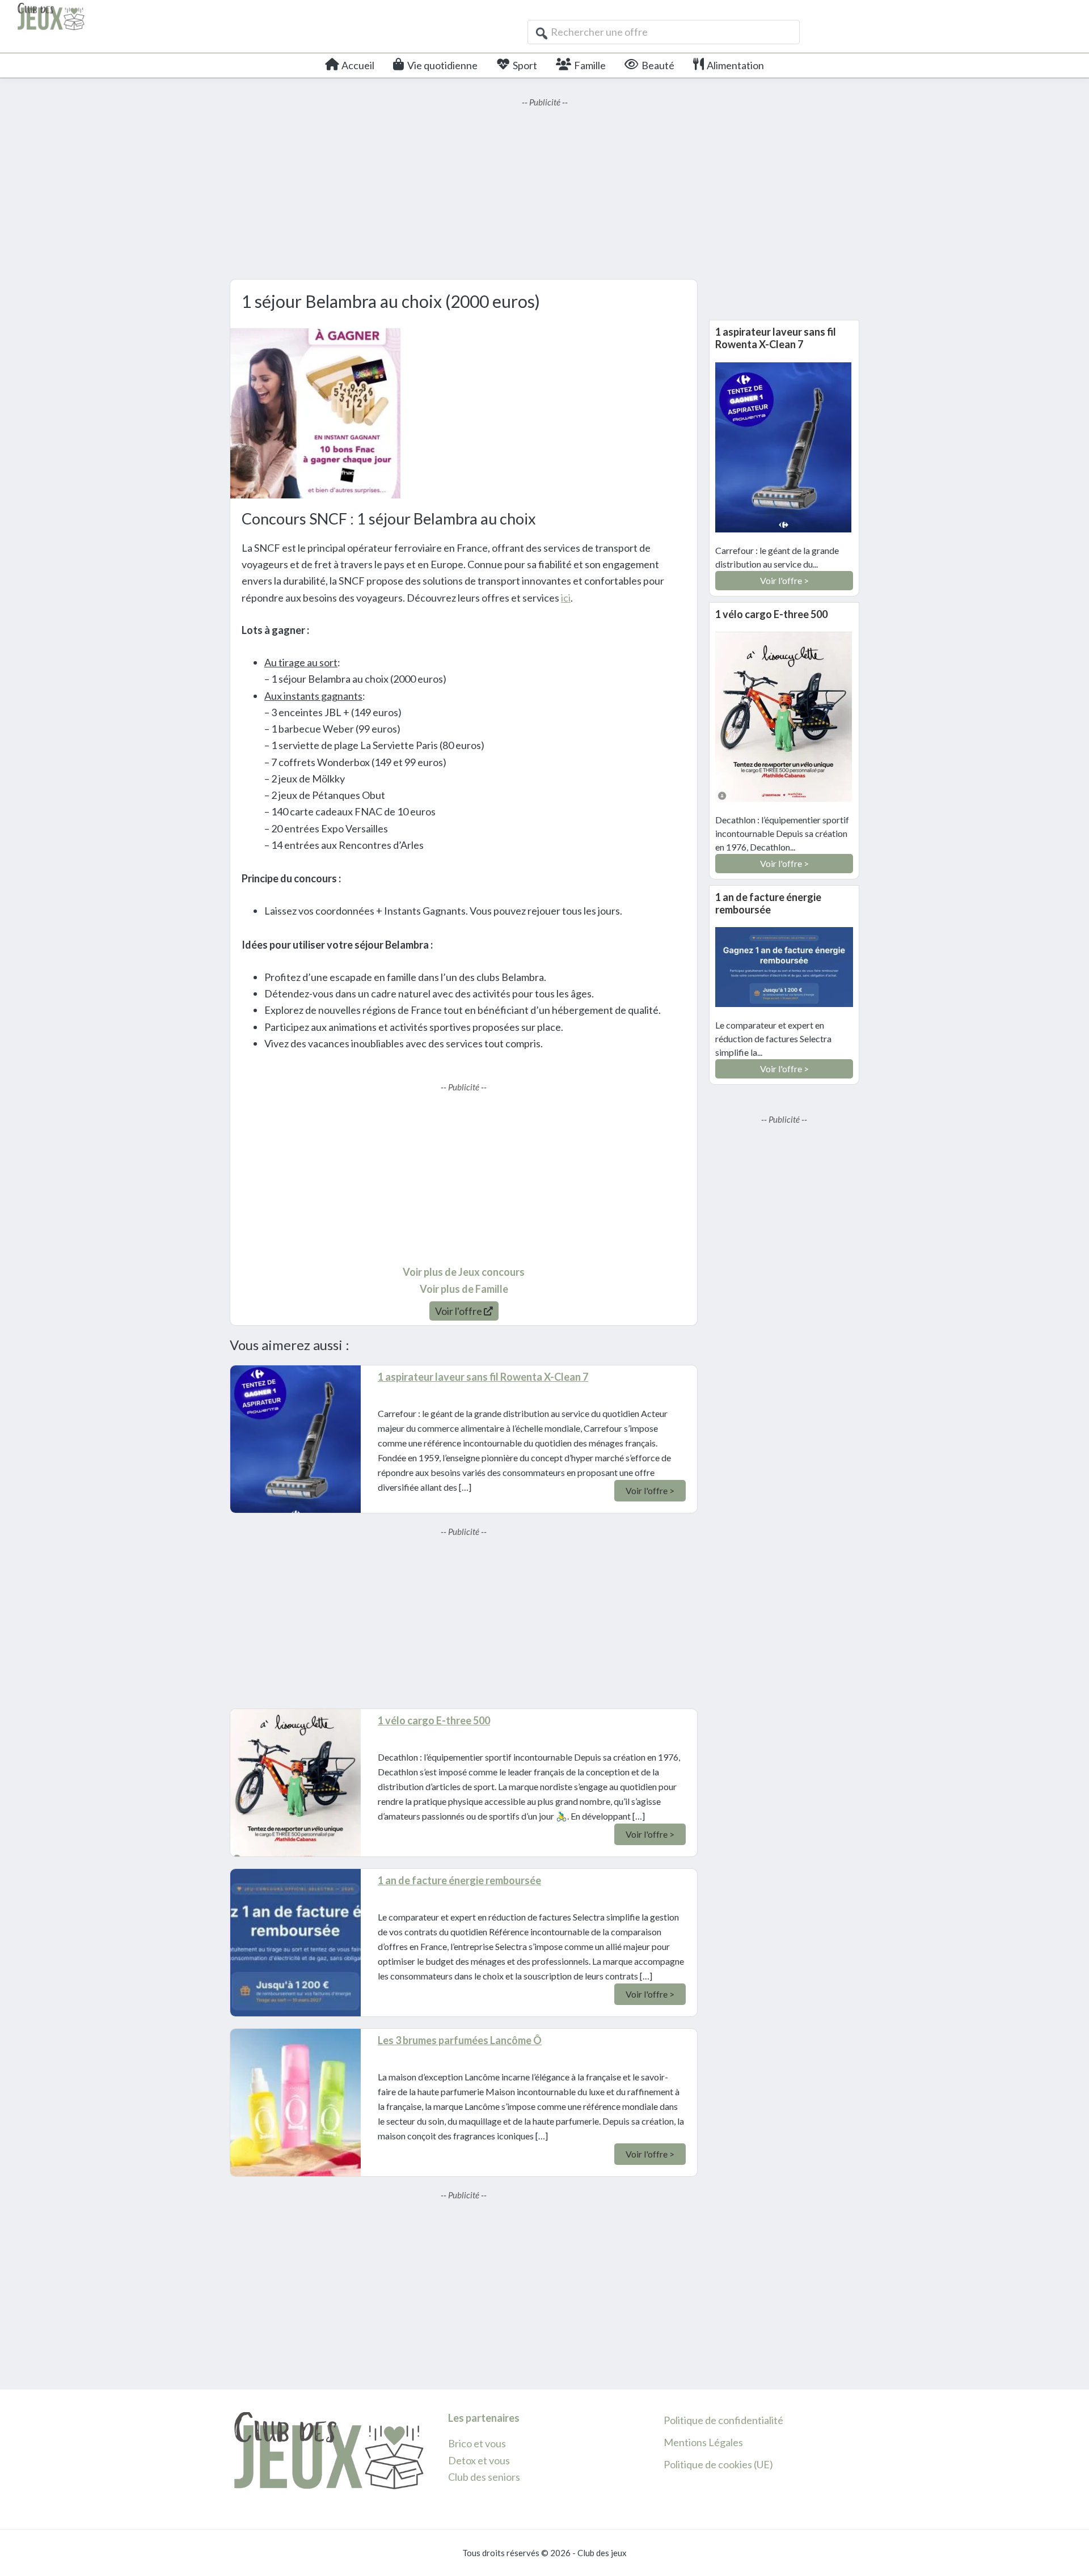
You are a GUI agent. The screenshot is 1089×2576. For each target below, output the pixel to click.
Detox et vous (479, 2460)
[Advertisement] (544, 188)
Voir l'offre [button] (459, 1311)
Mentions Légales (703, 2442)
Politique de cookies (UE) (718, 2464)
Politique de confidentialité (723, 2420)
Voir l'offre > (650, 1490)
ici (566, 598)
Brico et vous (477, 2443)
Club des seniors (484, 2477)
